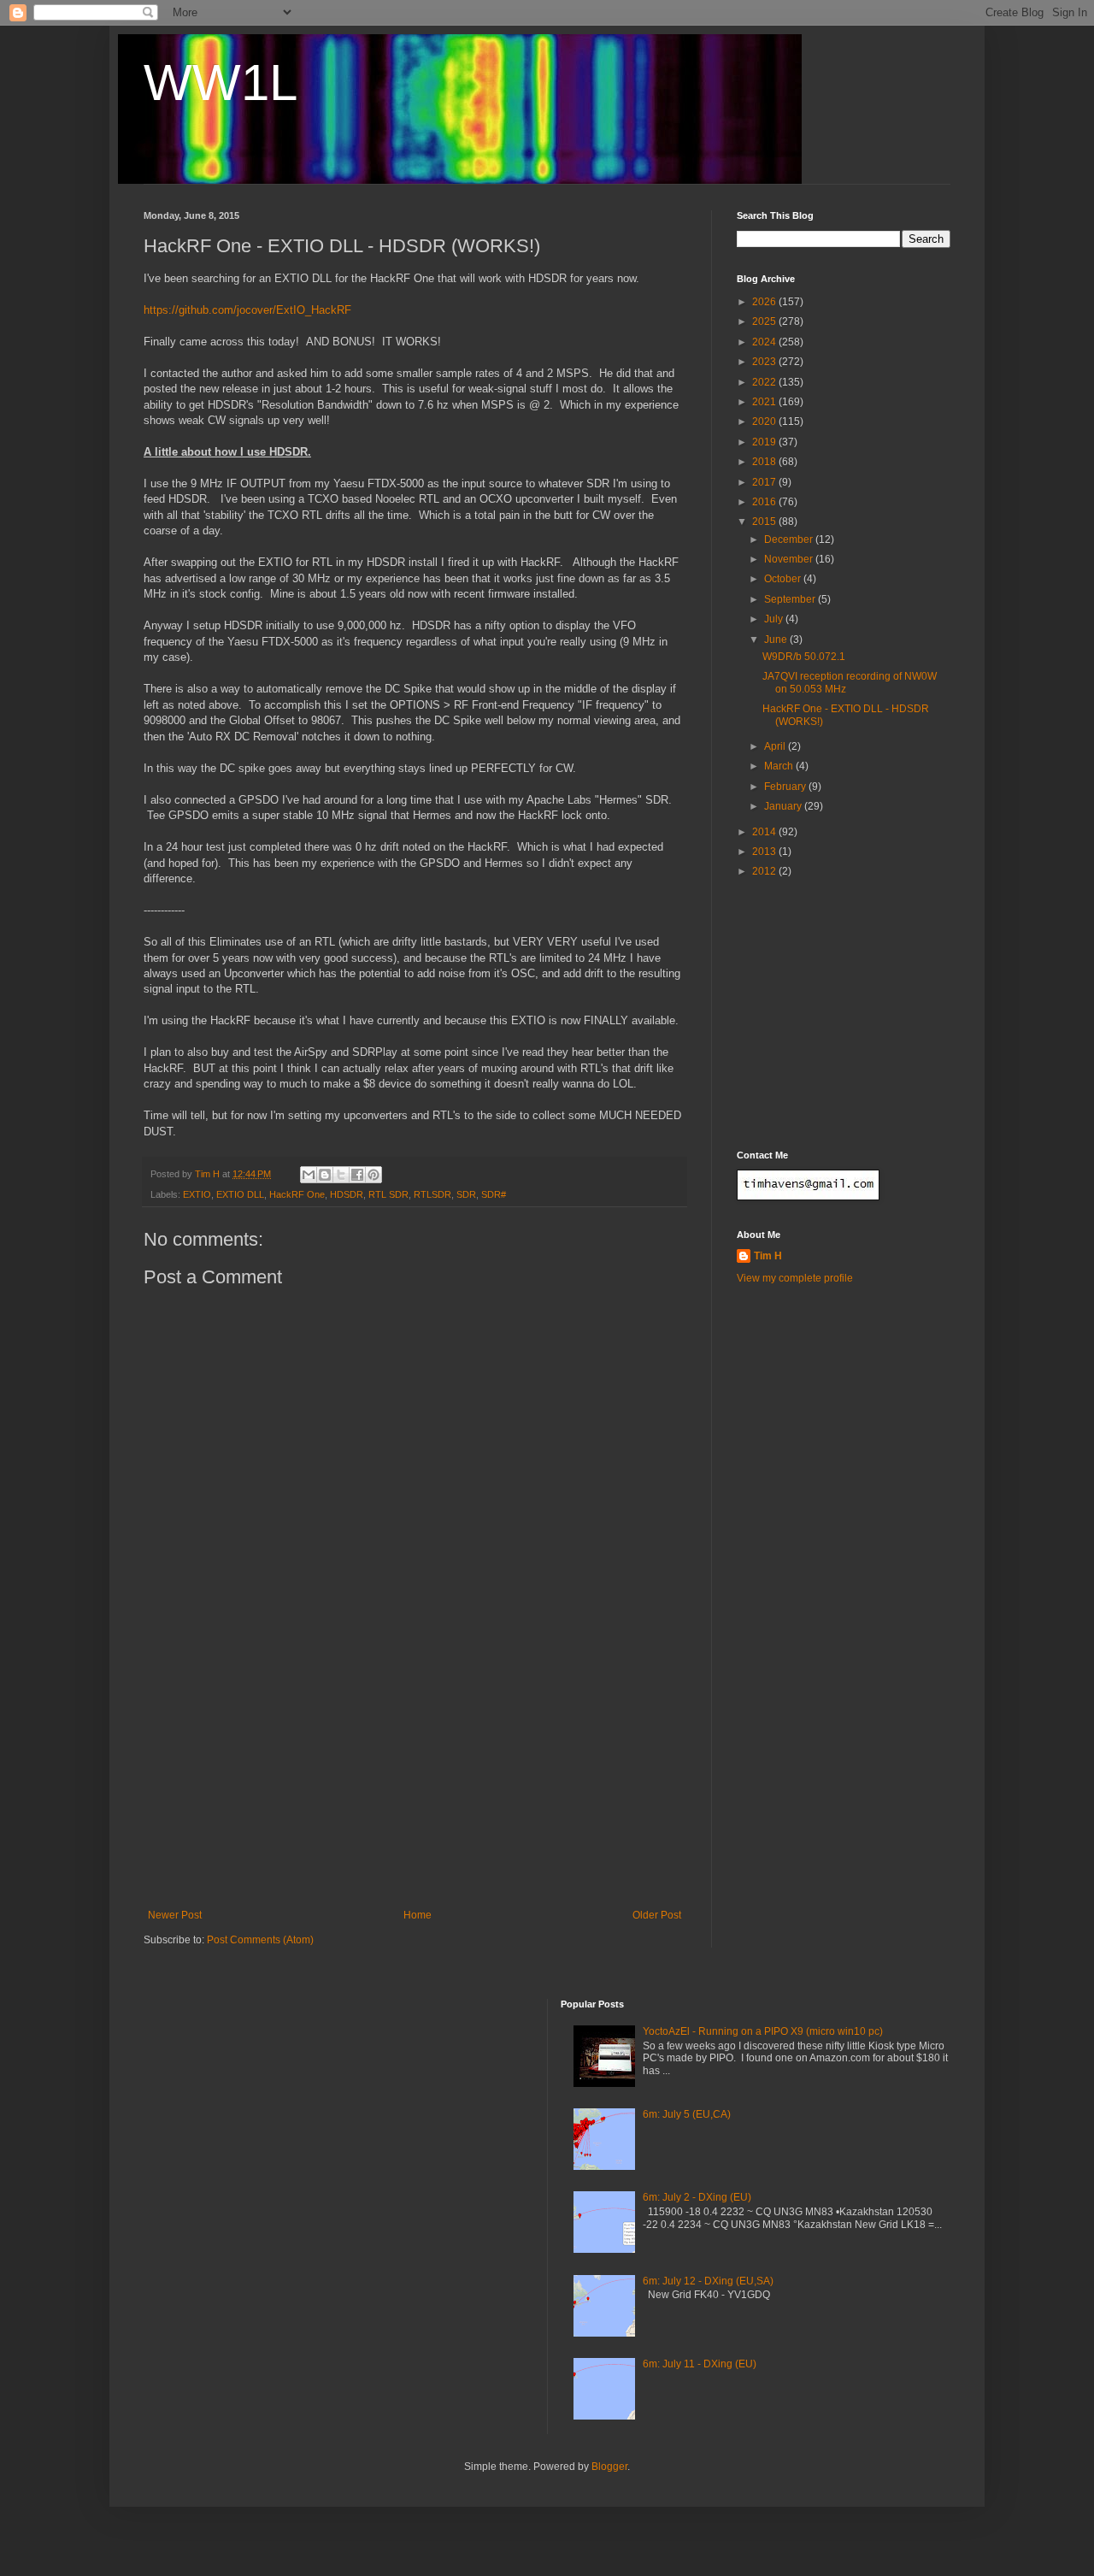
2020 (765, 421)
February (786, 787)
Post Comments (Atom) (260, 1940)
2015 (765, 522)
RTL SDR (388, 1194)
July (775, 619)
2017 (765, 482)
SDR (466, 1194)
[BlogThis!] (325, 1175)
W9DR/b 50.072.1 (804, 657)
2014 (765, 832)
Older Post (657, 1915)
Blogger (609, 2467)
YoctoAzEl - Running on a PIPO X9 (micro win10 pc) (763, 2031)
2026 (765, 302)
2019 (765, 442)
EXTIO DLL (240, 1194)
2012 (765, 871)
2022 (765, 382)
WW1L (221, 83)
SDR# (494, 1194)
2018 (765, 462)
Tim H (768, 1256)
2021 (765, 402)
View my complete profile (795, 1278)
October (784, 579)
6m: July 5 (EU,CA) (687, 2114)
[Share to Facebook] (357, 1175)
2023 (765, 362)
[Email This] (309, 1175)
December (790, 539)
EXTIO (197, 1194)
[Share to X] (341, 1175)
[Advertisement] (415, 1781)
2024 (765, 342)
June (777, 640)
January (784, 806)
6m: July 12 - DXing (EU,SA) (708, 2281)
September (791, 599)
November (790, 559)
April (776, 746)
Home (418, 1915)
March (780, 766)
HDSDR (347, 1194)
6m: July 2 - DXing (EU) (697, 2197)
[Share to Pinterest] (373, 1175)
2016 (765, 502)
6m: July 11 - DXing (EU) (700, 2364)
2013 (765, 852)
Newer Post (175, 1915)
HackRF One (297, 1194)
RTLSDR (432, 1194)
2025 (765, 321)
